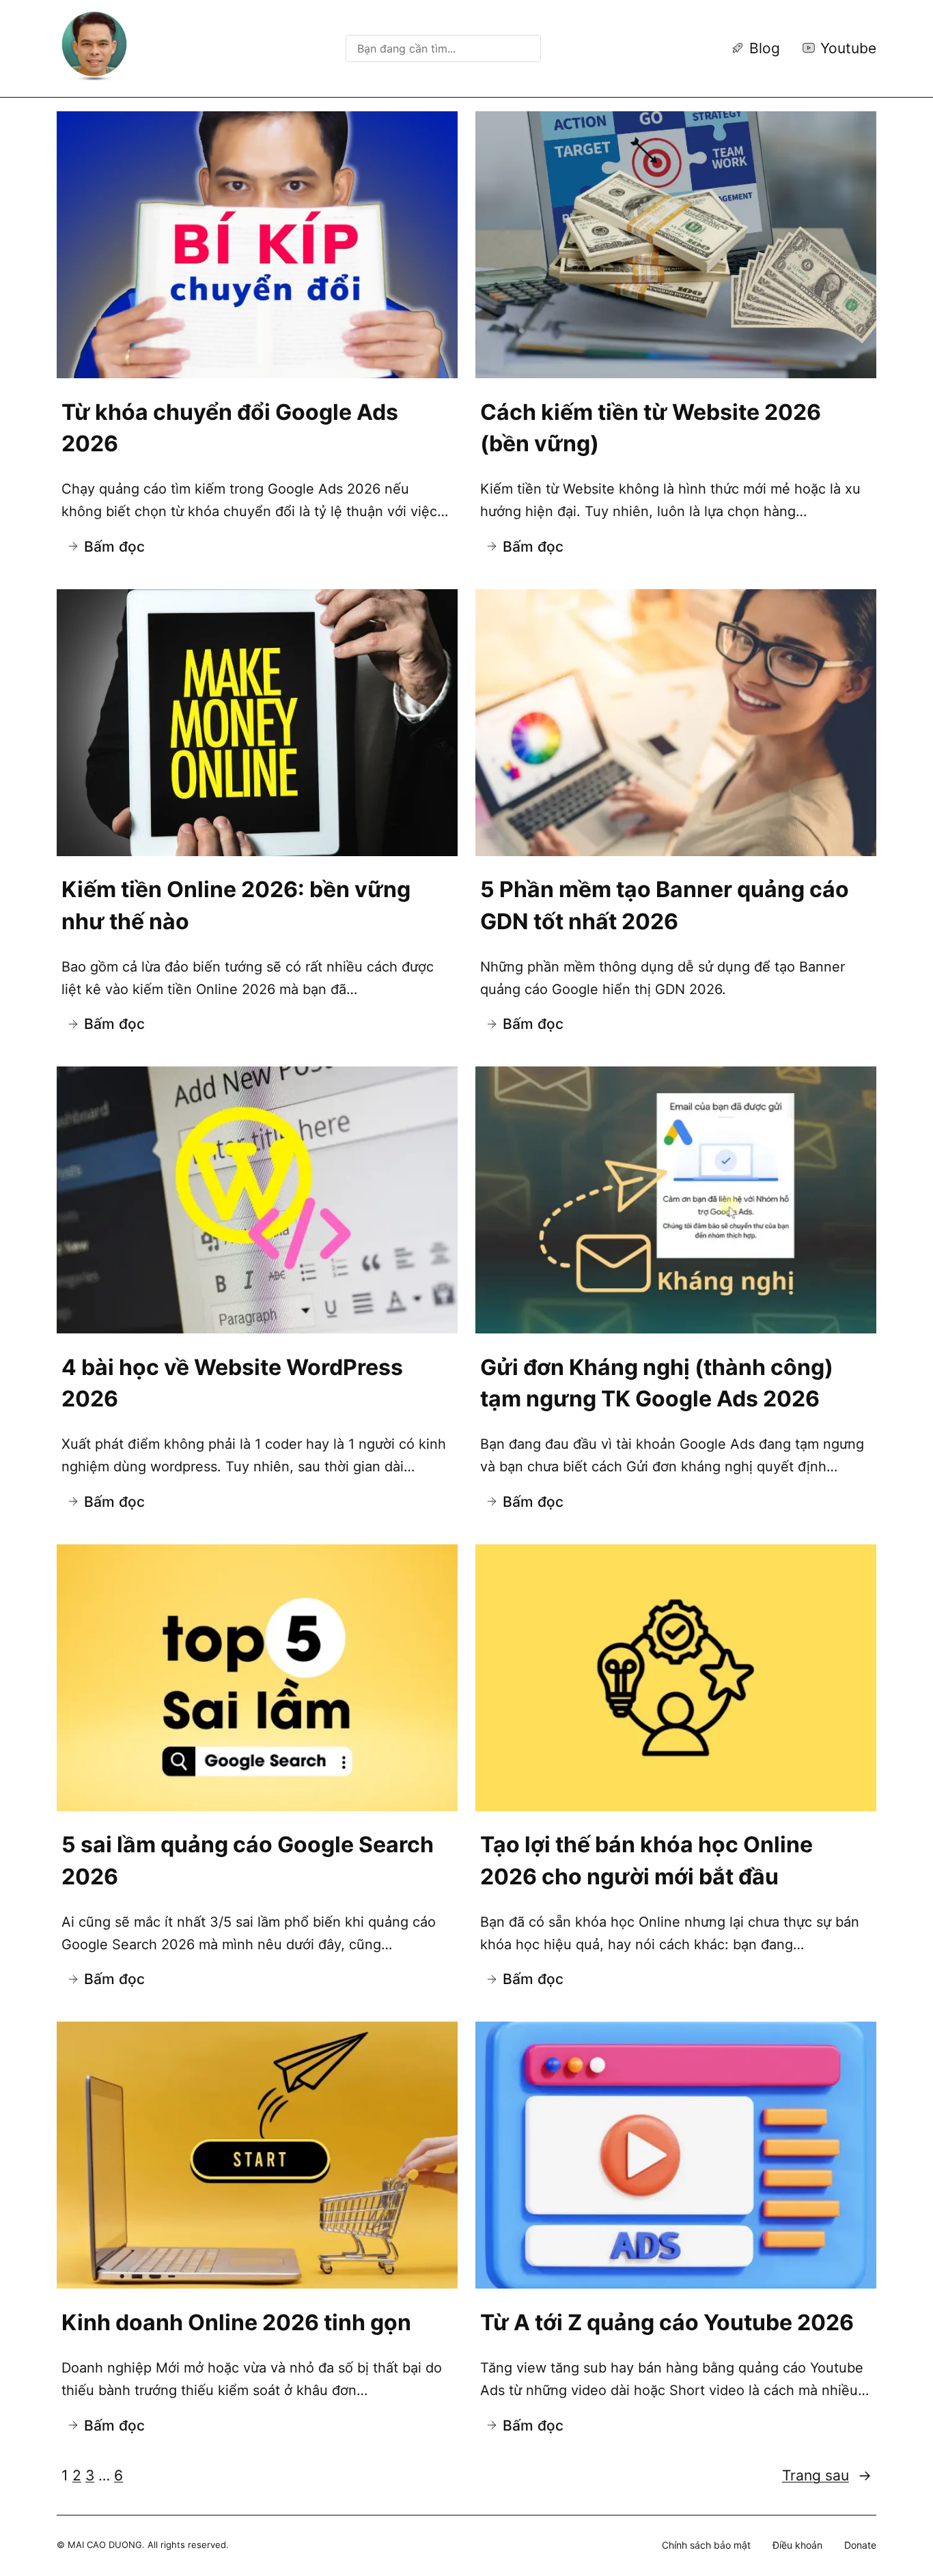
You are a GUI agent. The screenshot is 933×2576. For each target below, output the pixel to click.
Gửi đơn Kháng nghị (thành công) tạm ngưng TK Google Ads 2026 (657, 1383)
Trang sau (827, 2475)
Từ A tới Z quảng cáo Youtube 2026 (667, 2322)
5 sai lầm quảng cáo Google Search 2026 (248, 1860)
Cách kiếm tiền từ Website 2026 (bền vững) (651, 428)
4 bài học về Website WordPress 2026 (232, 1383)
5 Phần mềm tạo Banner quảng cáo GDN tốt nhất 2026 (665, 905)
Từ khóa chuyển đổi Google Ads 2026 (230, 428)
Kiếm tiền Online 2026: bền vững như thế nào (236, 905)
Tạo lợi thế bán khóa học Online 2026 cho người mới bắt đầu (646, 1860)
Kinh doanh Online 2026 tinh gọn (236, 2322)
